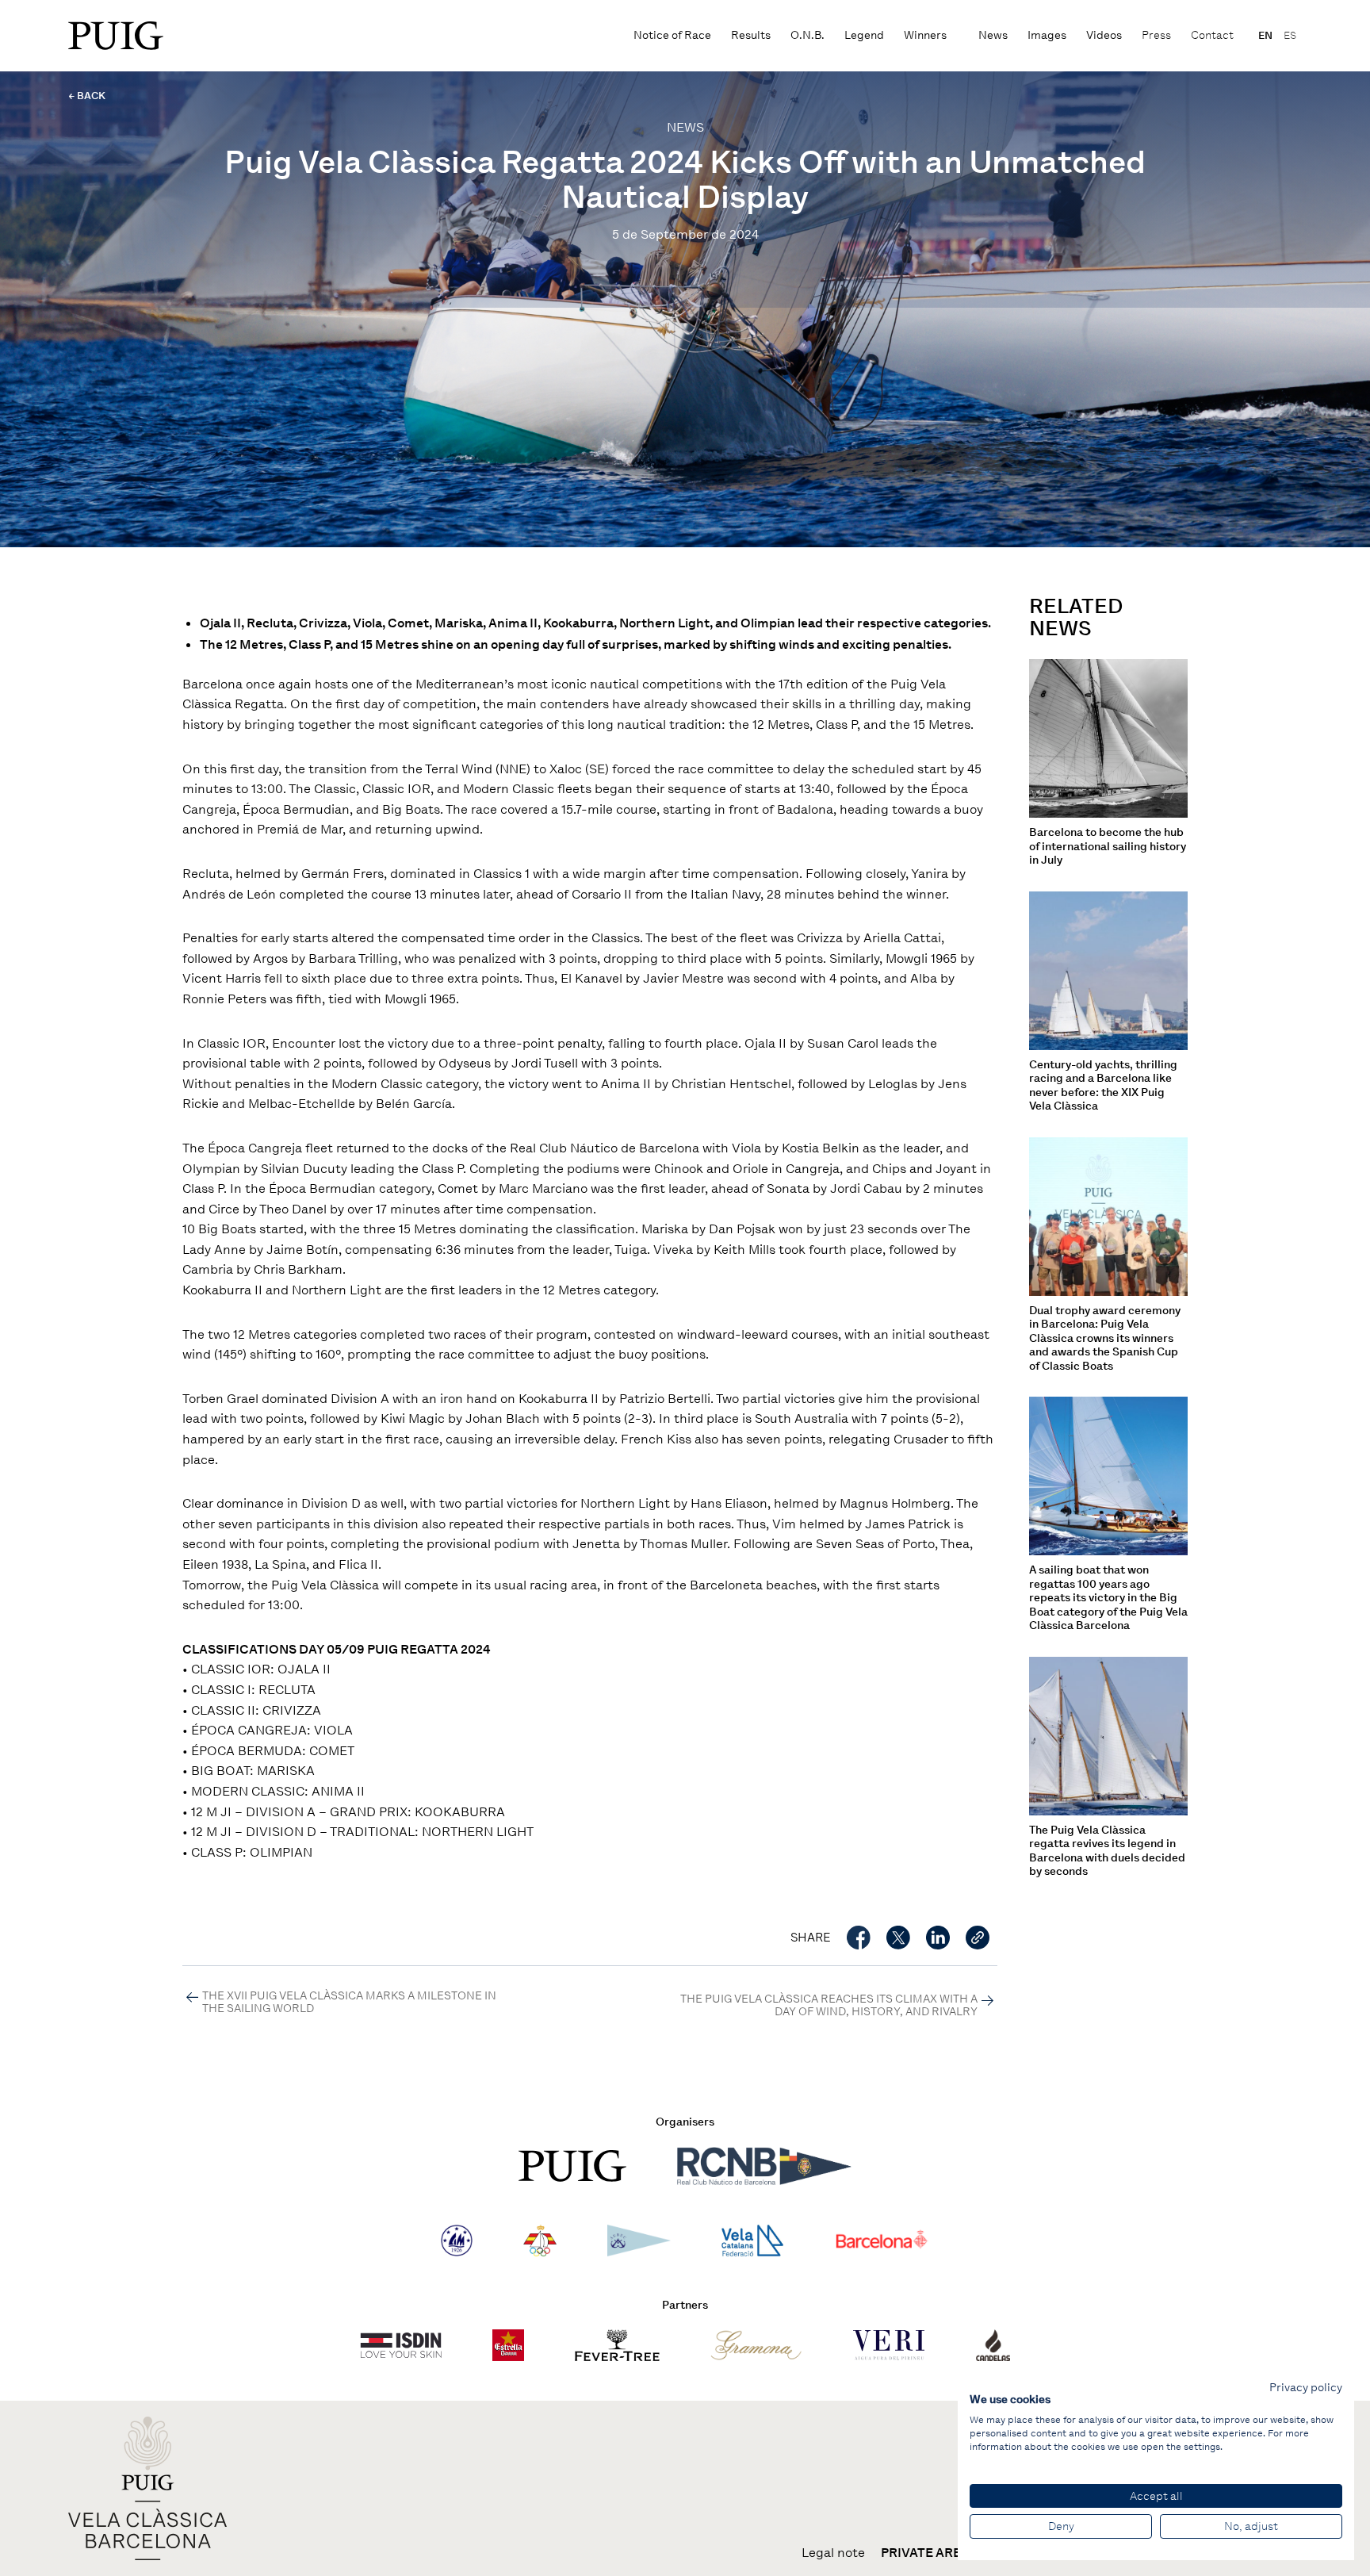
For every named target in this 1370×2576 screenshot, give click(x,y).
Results (751, 35)
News (993, 35)
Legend (864, 35)
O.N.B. (807, 35)
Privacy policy (1306, 2387)
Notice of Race (672, 35)
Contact (1212, 35)
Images (1047, 35)
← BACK (87, 96)
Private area (925, 2553)
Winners (925, 35)
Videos (1104, 35)
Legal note (833, 2553)
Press (1156, 35)
